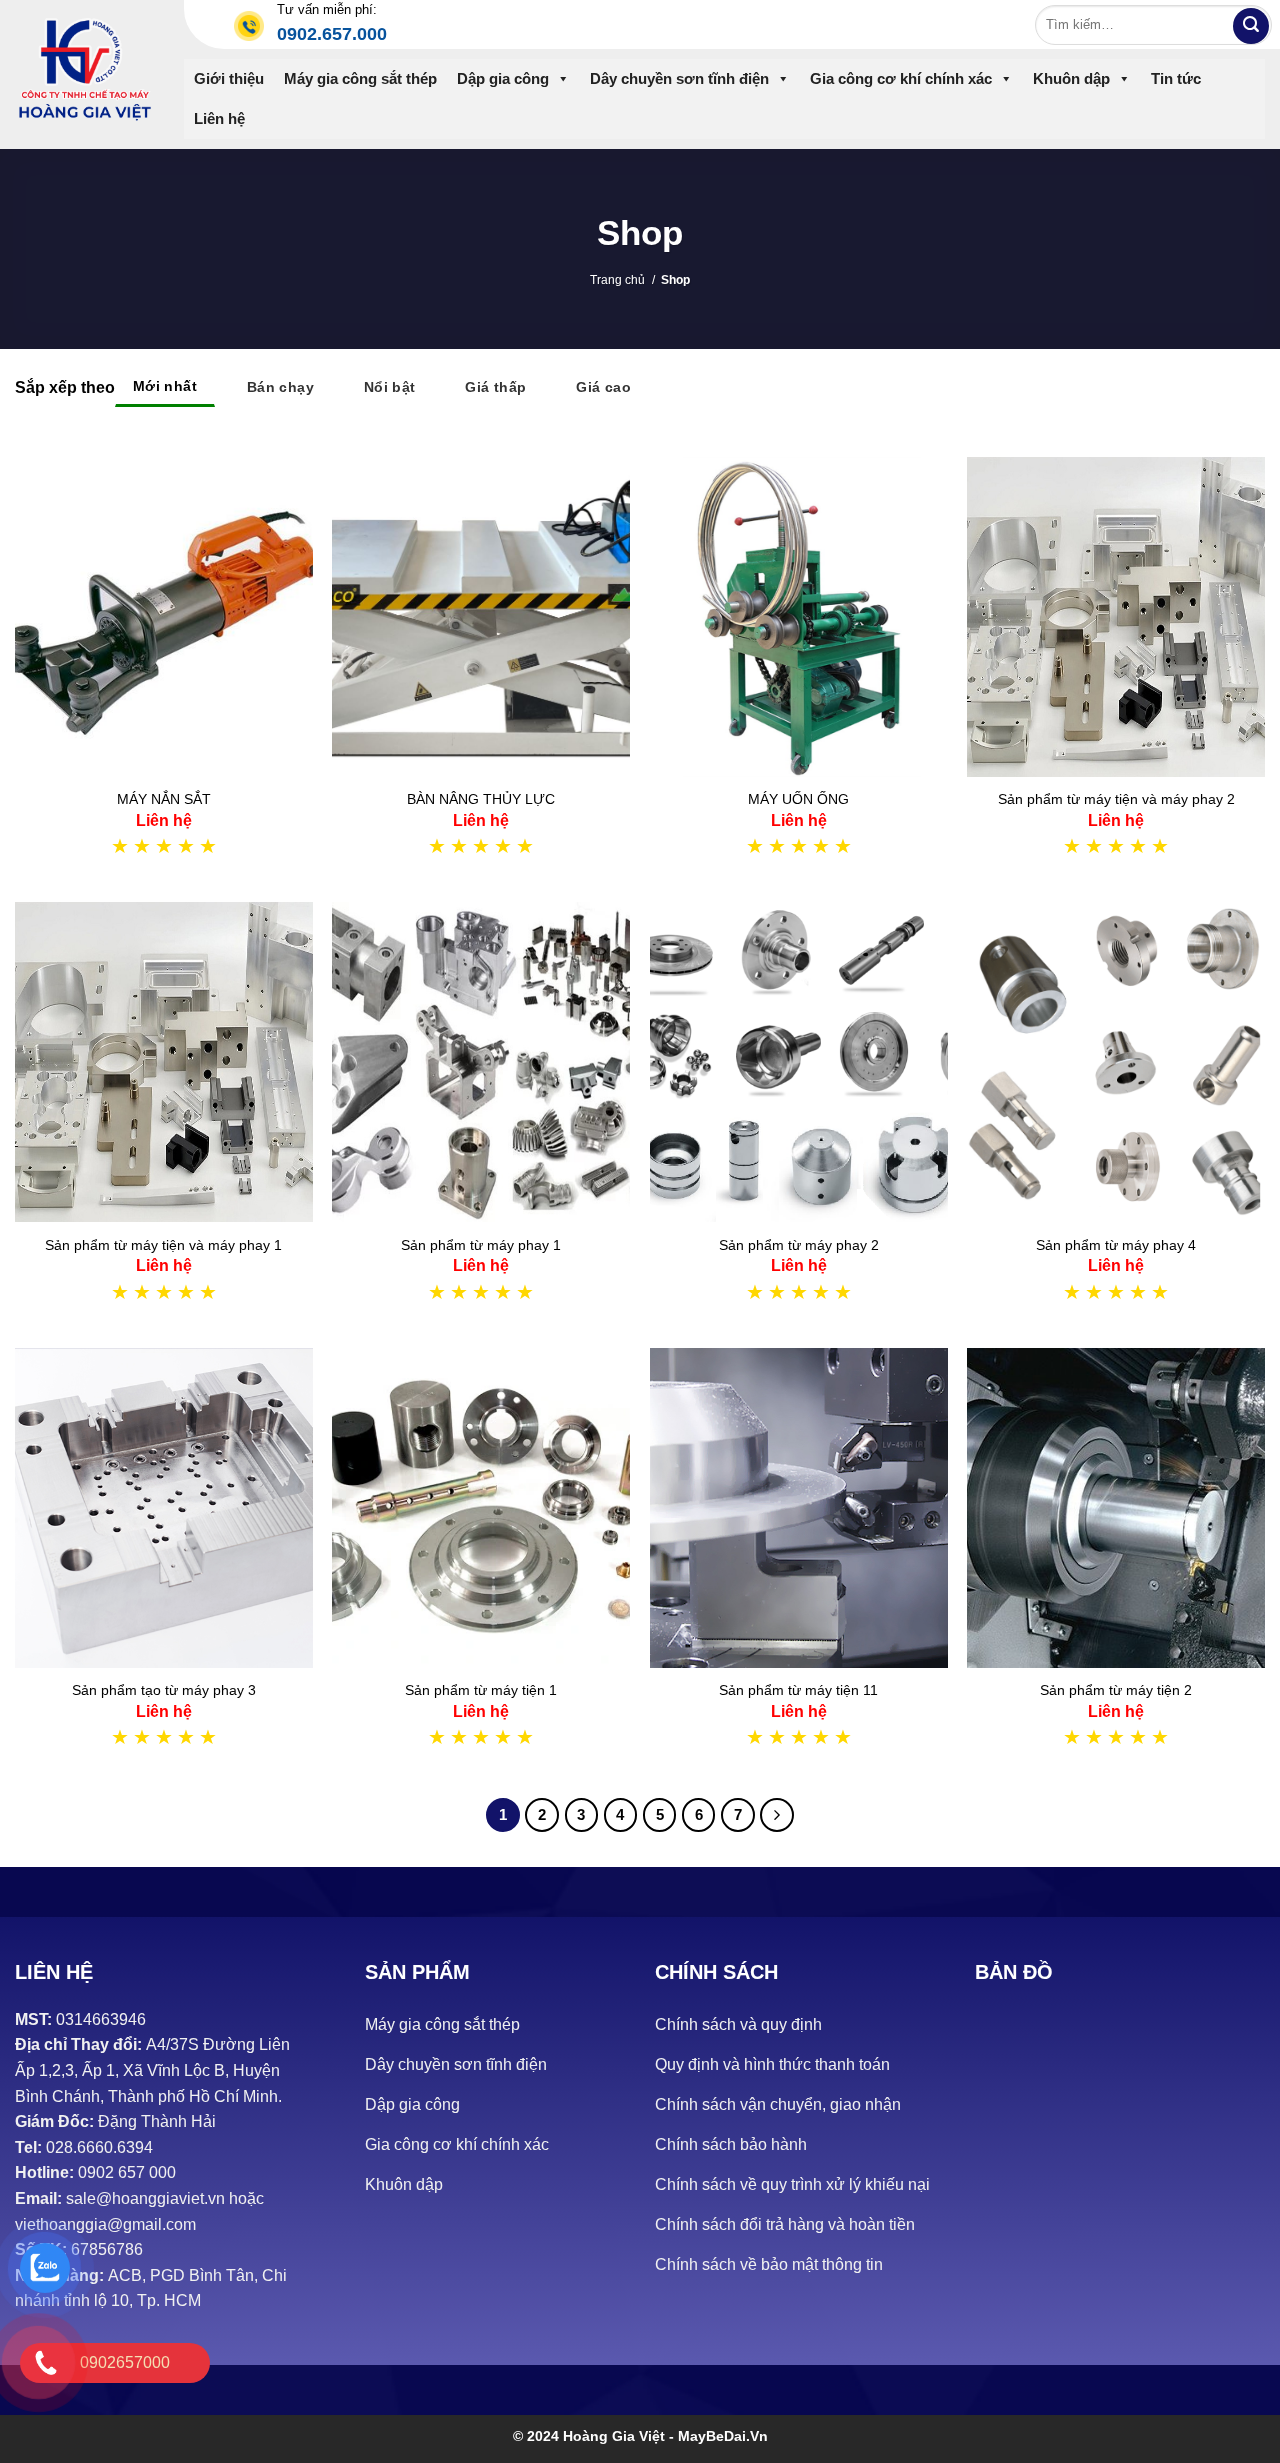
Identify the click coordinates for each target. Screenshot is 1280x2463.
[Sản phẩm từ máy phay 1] (481, 1062)
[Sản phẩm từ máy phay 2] (799, 1062)
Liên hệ (219, 118)
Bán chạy (280, 387)
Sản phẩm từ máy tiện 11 (798, 1690)
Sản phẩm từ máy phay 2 (799, 1245)
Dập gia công (503, 78)
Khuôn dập (1071, 78)
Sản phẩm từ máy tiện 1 (481, 1690)
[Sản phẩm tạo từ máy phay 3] (164, 1508)
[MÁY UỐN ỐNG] (799, 617)
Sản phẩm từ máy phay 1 (481, 1245)
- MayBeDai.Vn (718, 2436)
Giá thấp (495, 387)
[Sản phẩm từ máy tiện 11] (799, 1508)
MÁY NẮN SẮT (164, 799)
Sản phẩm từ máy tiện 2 (1116, 1690)
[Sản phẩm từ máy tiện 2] (1116, 1508)
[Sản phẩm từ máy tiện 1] (481, 1508)
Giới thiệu (229, 78)
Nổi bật (390, 387)
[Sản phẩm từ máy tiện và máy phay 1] (164, 1062)
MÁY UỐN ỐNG (798, 799)
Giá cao (603, 387)
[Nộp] (1251, 26)
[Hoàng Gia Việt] (84, 69)
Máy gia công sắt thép (360, 78)
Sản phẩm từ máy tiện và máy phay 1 (163, 1245)
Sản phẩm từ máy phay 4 (1116, 1245)
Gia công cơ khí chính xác (901, 78)
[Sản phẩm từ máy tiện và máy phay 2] (1116, 617)
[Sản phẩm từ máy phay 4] (1116, 1062)
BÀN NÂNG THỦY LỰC (481, 799)
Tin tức (1176, 78)
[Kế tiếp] (777, 1815)
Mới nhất (165, 386)
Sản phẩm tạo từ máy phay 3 (164, 1690)
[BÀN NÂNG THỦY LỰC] (481, 617)
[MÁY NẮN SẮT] (164, 617)
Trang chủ (617, 280)
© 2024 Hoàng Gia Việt (591, 2436)
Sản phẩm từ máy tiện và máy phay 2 (1116, 799)
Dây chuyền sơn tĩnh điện (679, 78)
